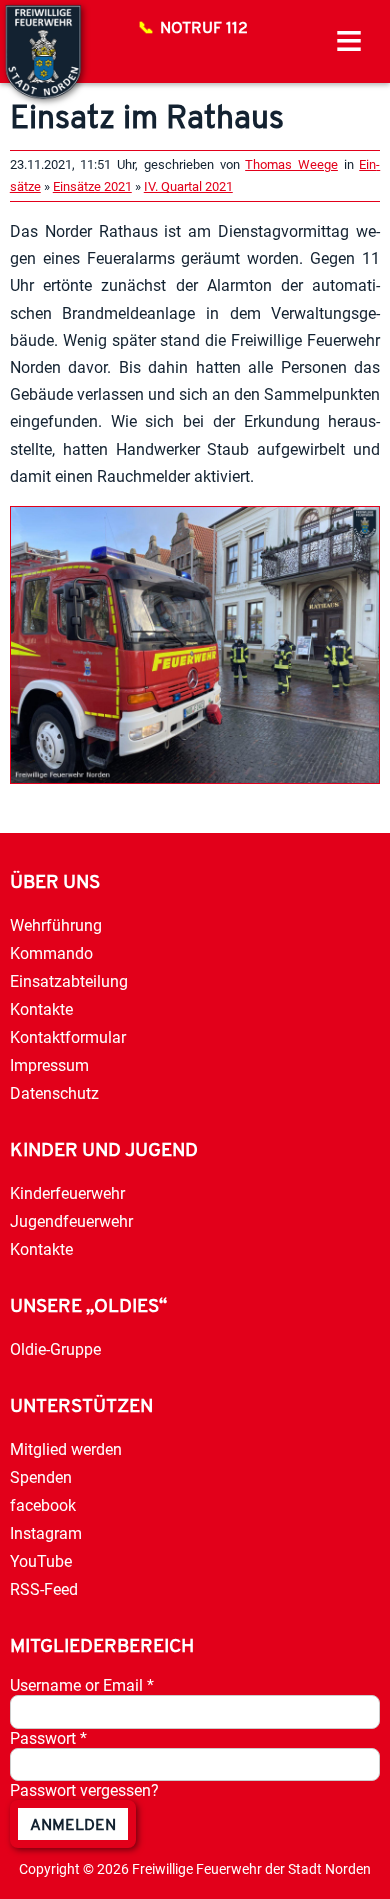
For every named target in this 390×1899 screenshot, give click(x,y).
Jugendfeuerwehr (71, 1221)
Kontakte (41, 1009)
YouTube (41, 1561)
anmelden (73, 1826)
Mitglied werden (66, 1449)
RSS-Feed (44, 1589)
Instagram (46, 1533)
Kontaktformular (68, 1037)
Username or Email (82, 1685)
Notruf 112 (204, 29)
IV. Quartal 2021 (188, 186)
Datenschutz (54, 1093)
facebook (43, 1505)
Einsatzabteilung (69, 981)
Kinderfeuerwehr (67, 1193)
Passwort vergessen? (84, 1790)
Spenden (41, 1477)
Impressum (49, 1065)
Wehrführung (56, 925)
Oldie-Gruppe (55, 1349)
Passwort (48, 1738)
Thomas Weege (291, 164)
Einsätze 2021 (92, 186)
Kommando (51, 953)
